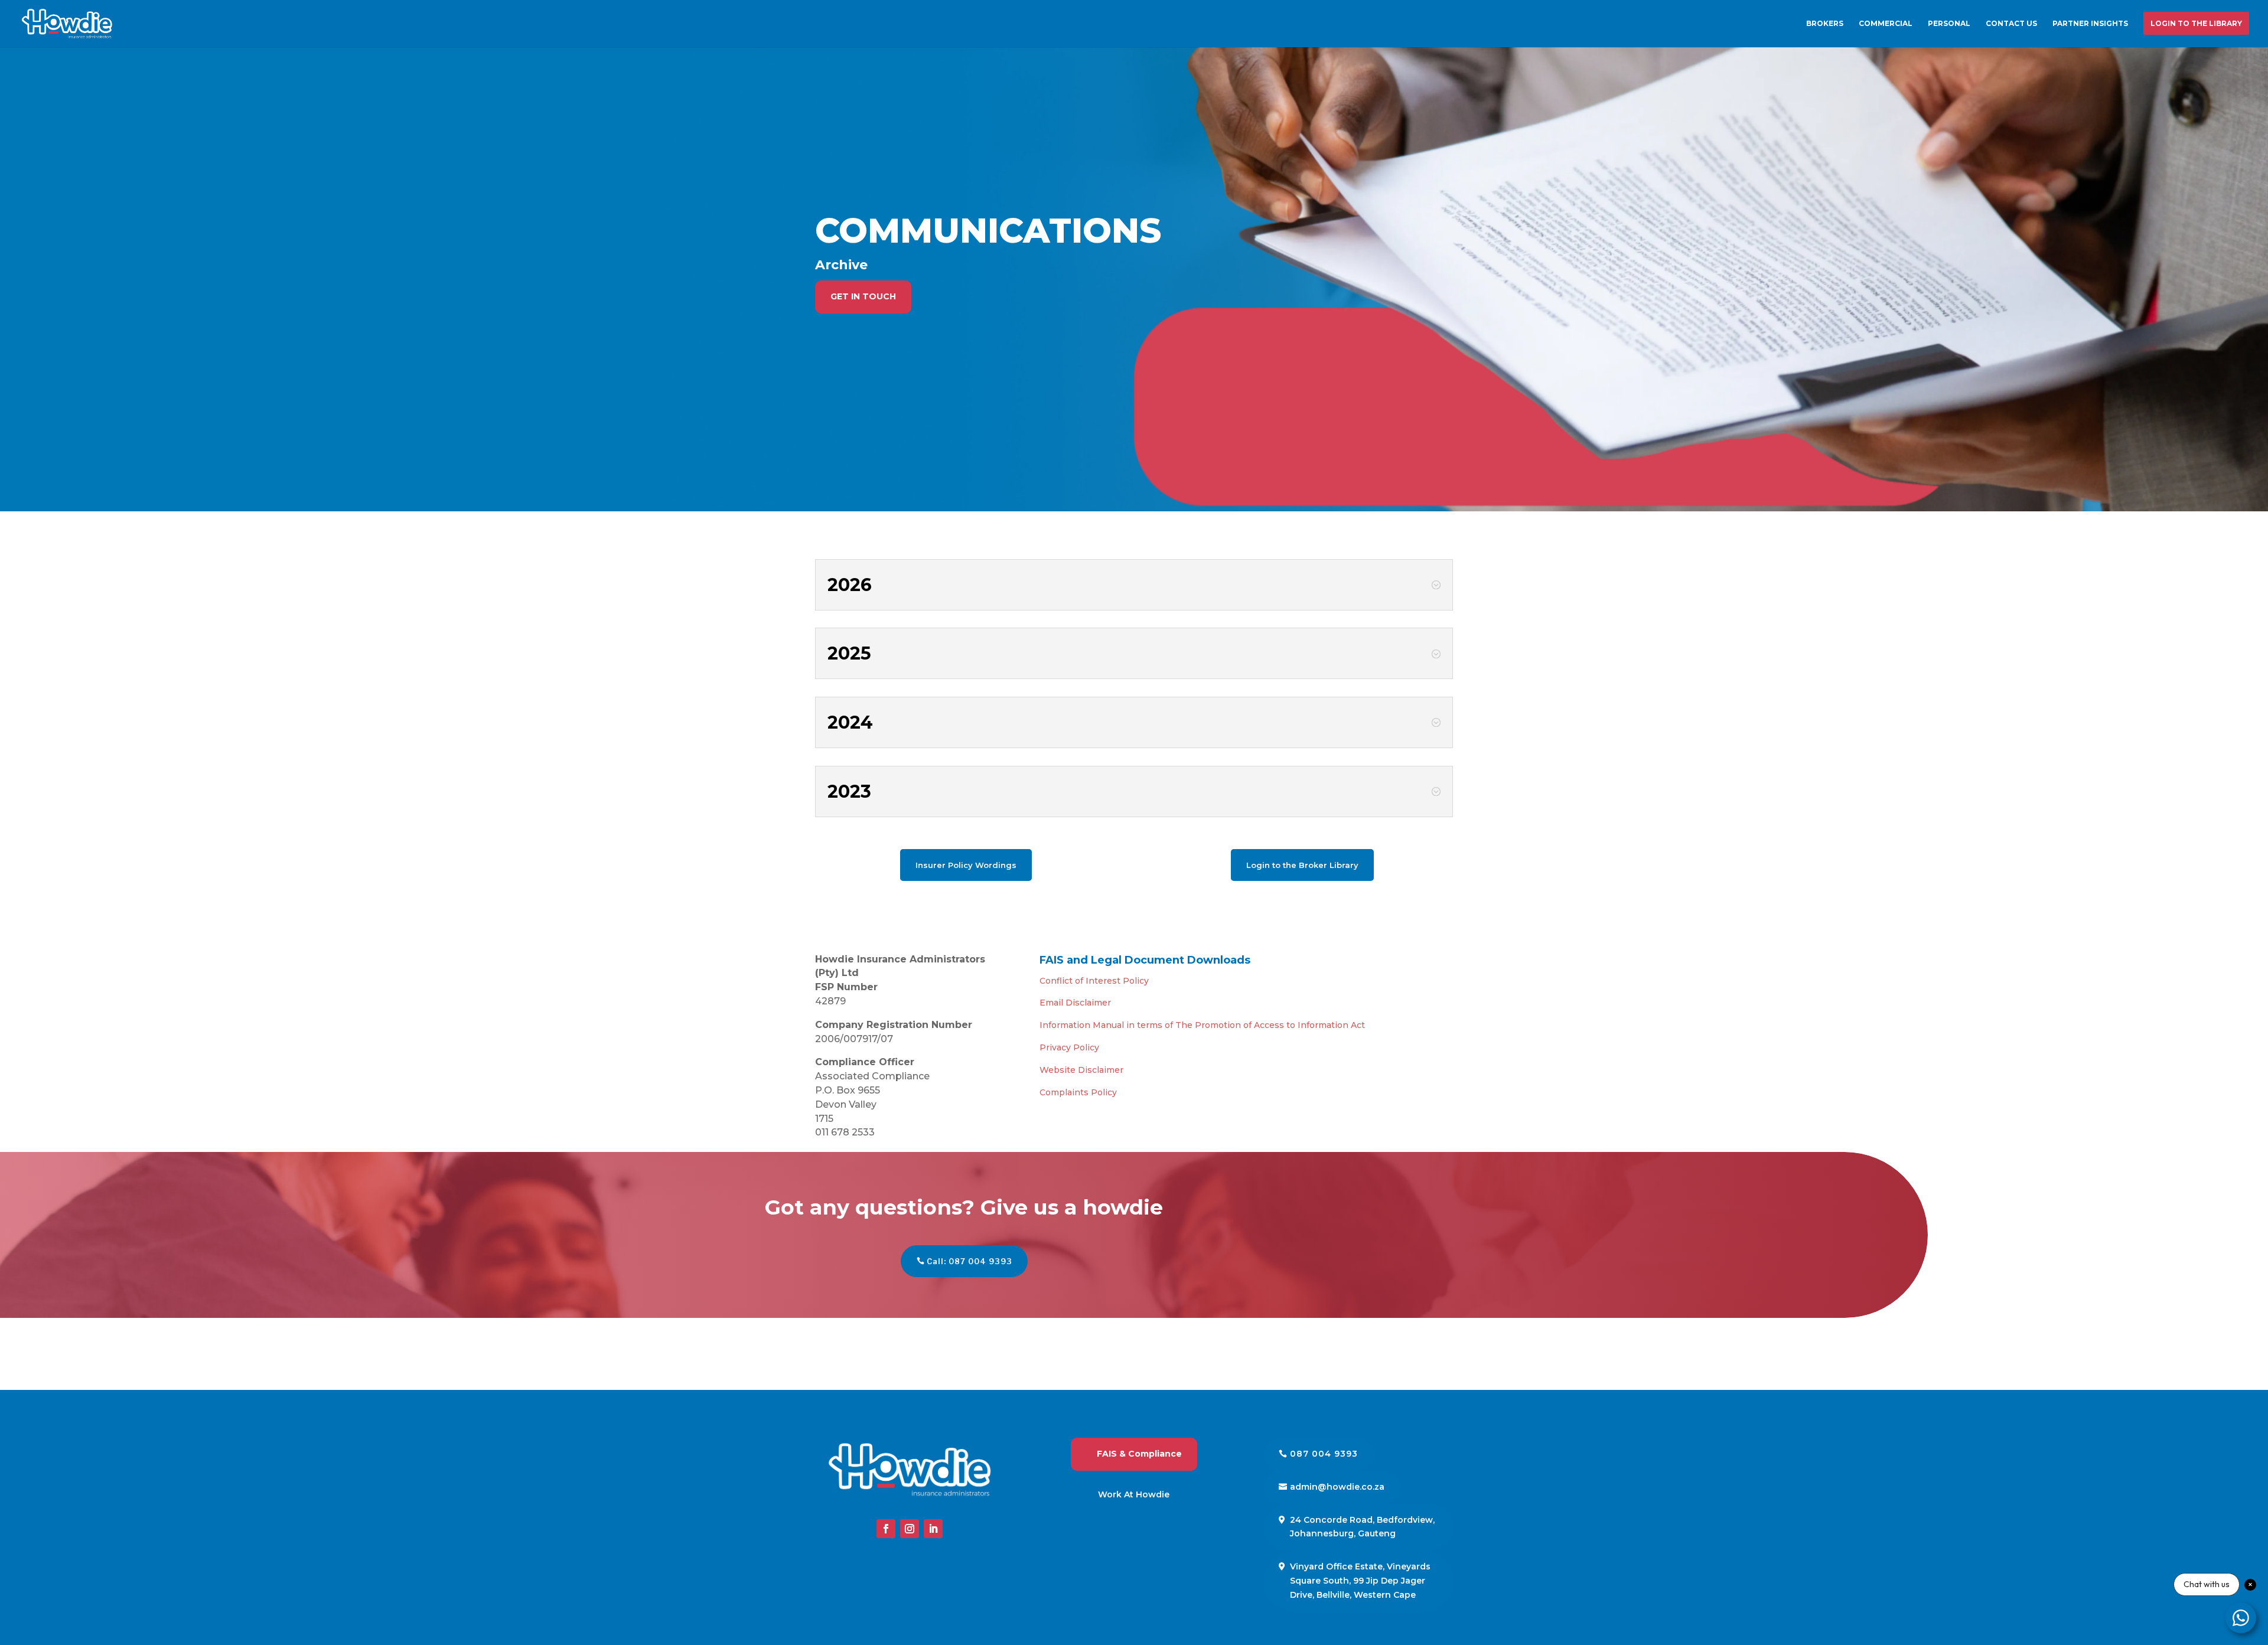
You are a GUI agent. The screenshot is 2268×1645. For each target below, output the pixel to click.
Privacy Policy (1069, 1047)
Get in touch (863, 296)
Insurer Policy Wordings (966, 865)
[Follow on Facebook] (886, 1529)
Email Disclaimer (1075, 1003)
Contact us (2011, 24)
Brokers (1825, 24)
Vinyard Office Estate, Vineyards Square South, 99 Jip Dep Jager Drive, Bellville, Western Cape (1360, 1581)
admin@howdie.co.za (1337, 1487)
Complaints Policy (1078, 1092)
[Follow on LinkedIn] (933, 1529)
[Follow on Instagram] (910, 1529)
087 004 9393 (1324, 1454)
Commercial (1886, 24)
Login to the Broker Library (1302, 865)
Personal (1949, 24)
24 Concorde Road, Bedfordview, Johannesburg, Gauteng (1362, 1527)
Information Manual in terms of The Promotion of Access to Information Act (1202, 1025)
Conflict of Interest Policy (1094, 981)
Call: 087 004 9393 (970, 1261)
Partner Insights (2090, 24)
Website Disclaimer (1081, 1070)
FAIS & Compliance (1139, 1454)
